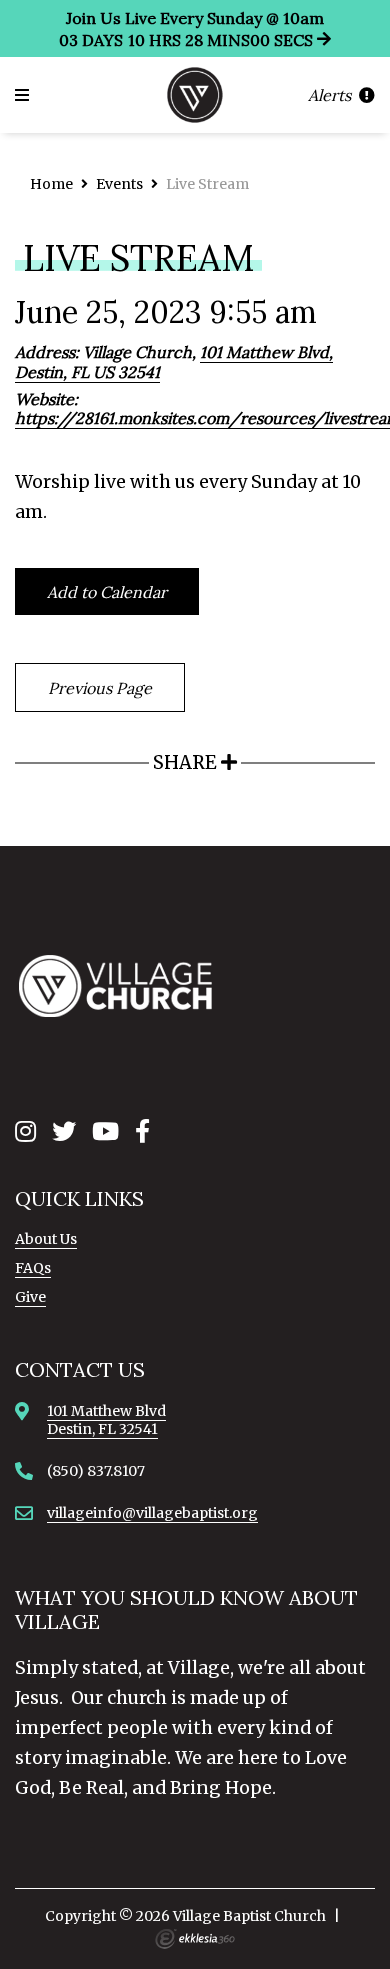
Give (30, 1297)
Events (119, 184)
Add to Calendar (107, 592)
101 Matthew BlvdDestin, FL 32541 (106, 1420)
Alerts (331, 95)
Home (51, 184)
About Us (46, 1239)
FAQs (33, 1268)
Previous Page (100, 688)
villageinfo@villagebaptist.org (152, 1513)
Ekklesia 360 (195, 1939)
